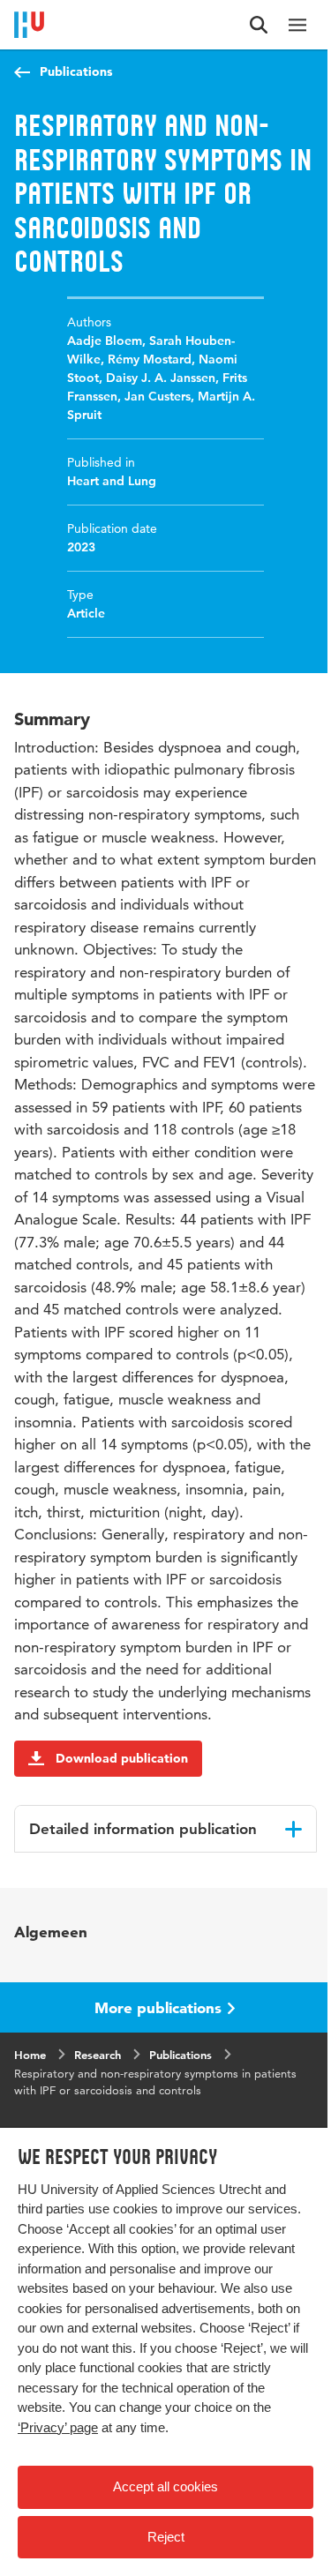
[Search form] (259, 25)
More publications (158, 2007)
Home (30, 2055)
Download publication (122, 1758)
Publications (76, 71)
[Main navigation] (297, 25)
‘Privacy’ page (58, 2427)
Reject (166, 2537)
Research (98, 2055)
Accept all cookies (165, 2486)
